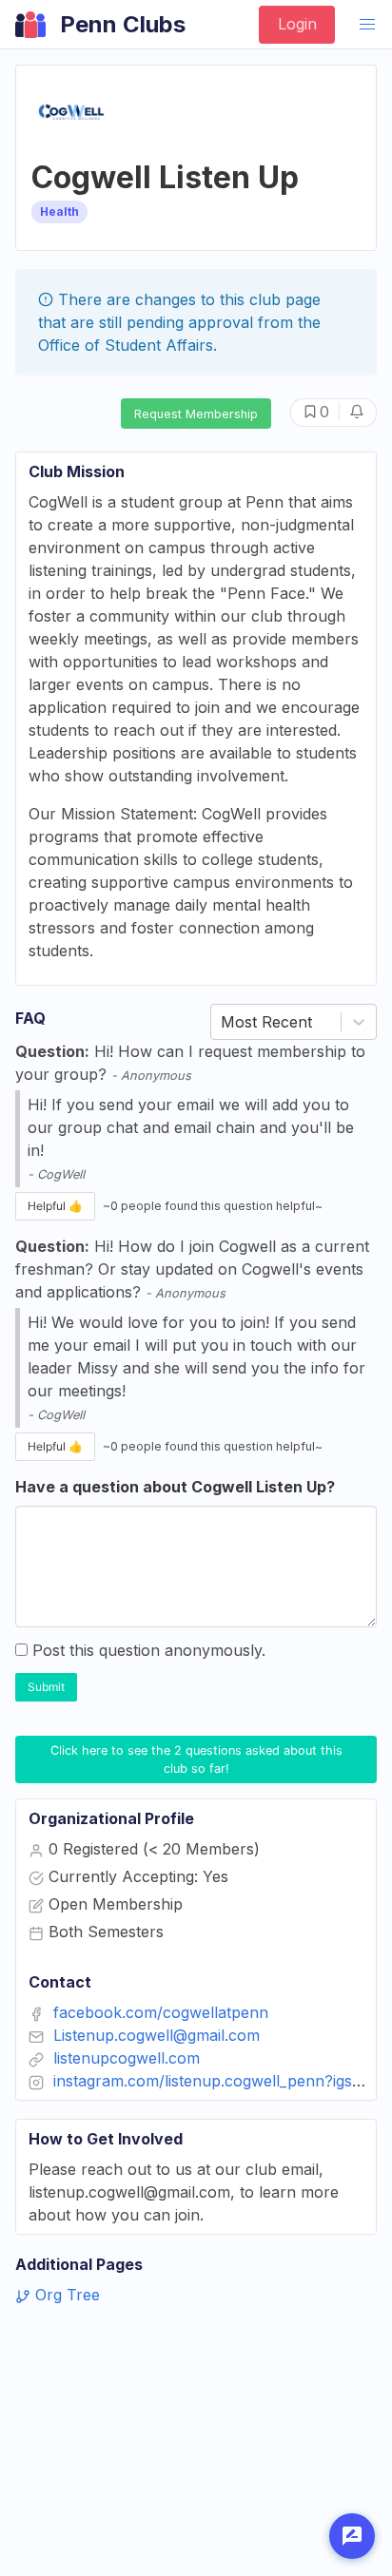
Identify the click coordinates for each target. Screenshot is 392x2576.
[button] (367, 25)
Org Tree (65, 2295)
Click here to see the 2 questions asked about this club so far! (198, 1759)
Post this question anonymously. (149, 1650)
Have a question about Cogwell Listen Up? (175, 1487)
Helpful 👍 (55, 1206)
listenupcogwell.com (127, 2058)
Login (297, 24)
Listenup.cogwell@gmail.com (157, 2035)
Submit (46, 1687)
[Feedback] (352, 2536)
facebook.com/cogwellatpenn (161, 2012)
